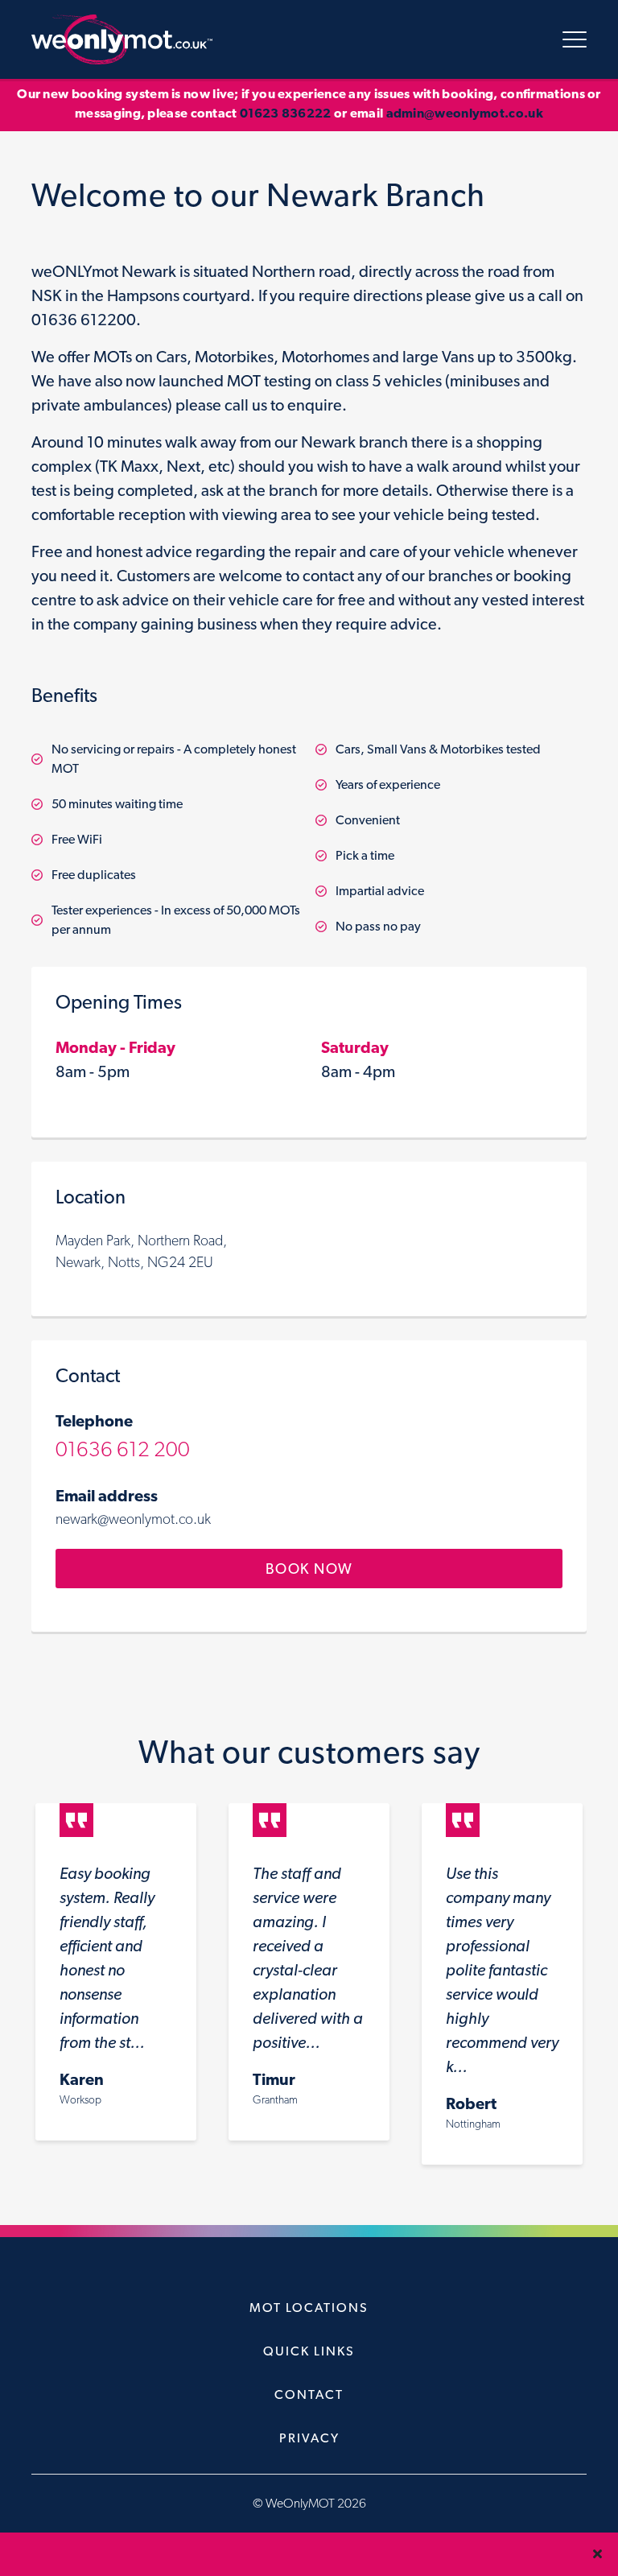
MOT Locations (309, 2308)
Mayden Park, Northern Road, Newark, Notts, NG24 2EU (141, 1251)
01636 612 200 (123, 1449)
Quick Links (309, 2351)
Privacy (309, 2438)
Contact (309, 2394)
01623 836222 (286, 113)
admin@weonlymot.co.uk (465, 113)
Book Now (309, 1569)
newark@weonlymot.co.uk (133, 1519)
